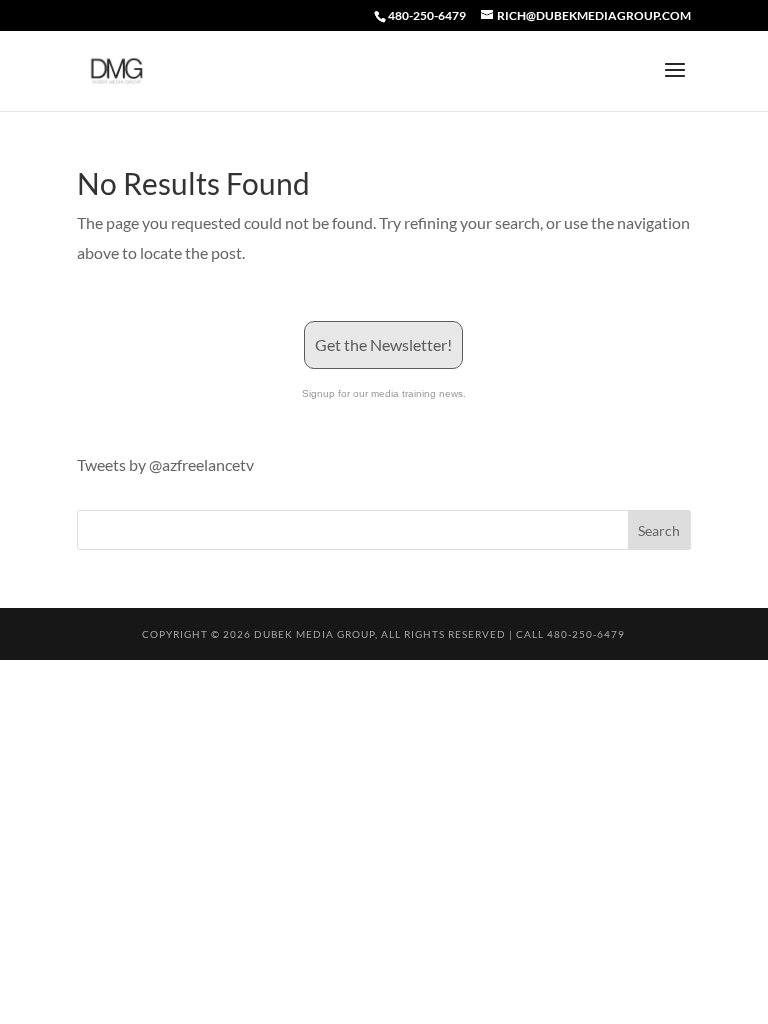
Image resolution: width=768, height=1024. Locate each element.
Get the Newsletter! (383, 344)
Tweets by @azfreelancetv (165, 464)
